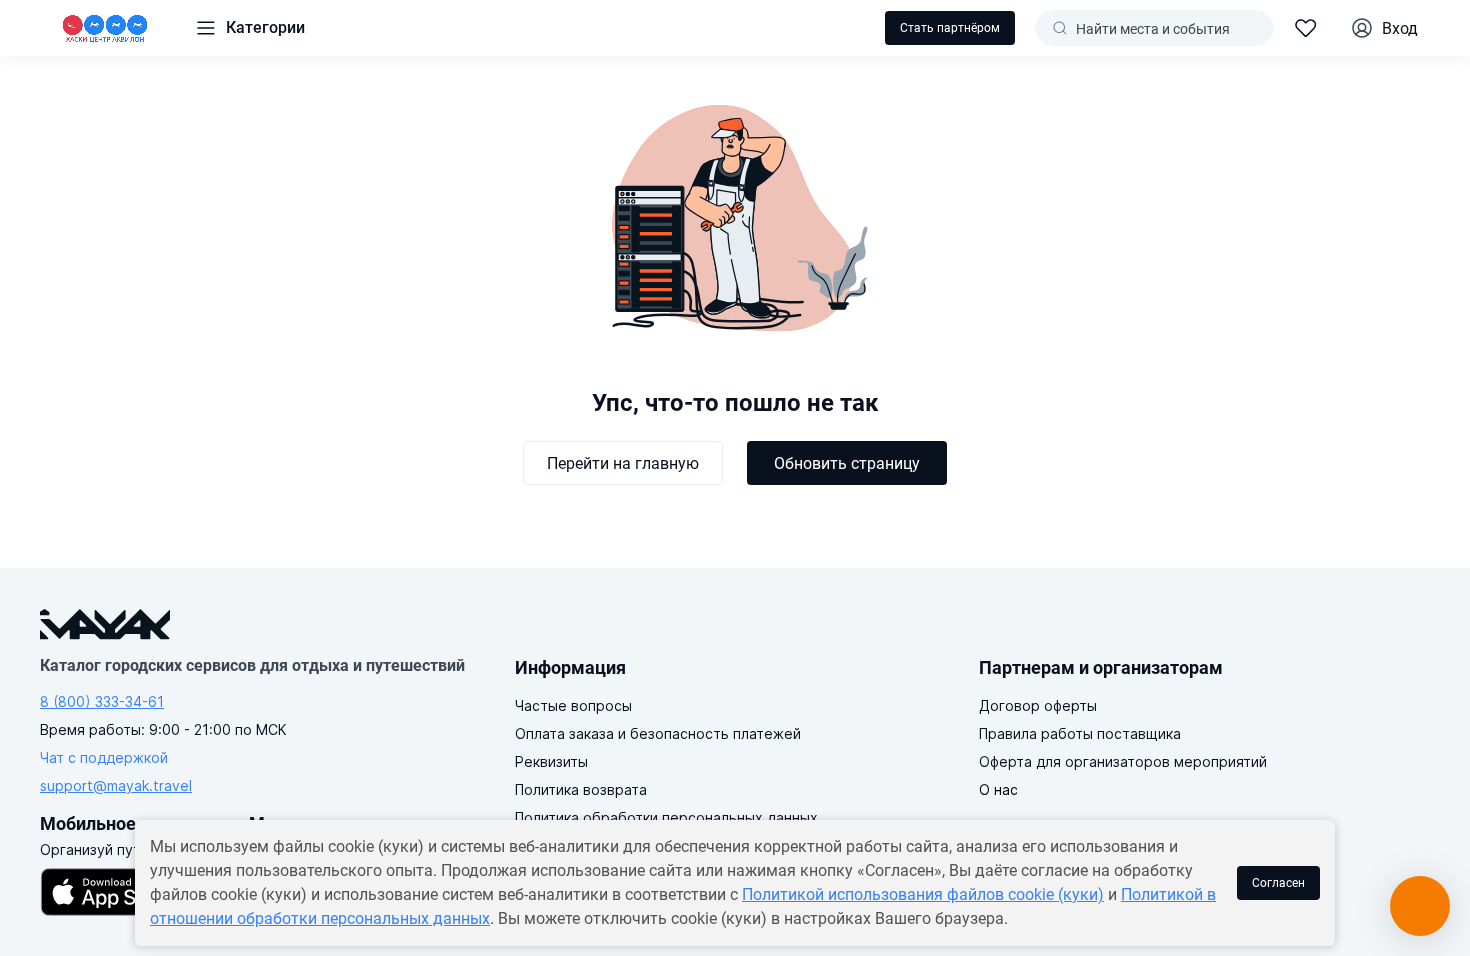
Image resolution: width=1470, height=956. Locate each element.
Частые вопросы (573, 705)
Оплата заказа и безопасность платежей (658, 733)
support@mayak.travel (116, 785)
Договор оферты (1038, 705)
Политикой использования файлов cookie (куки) (923, 894)
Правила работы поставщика (1080, 733)
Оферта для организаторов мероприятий (1123, 761)
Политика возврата (581, 789)
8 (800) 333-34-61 (102, 701)
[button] (249, 28)
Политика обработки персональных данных (666, 817)
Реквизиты (551, 761)
